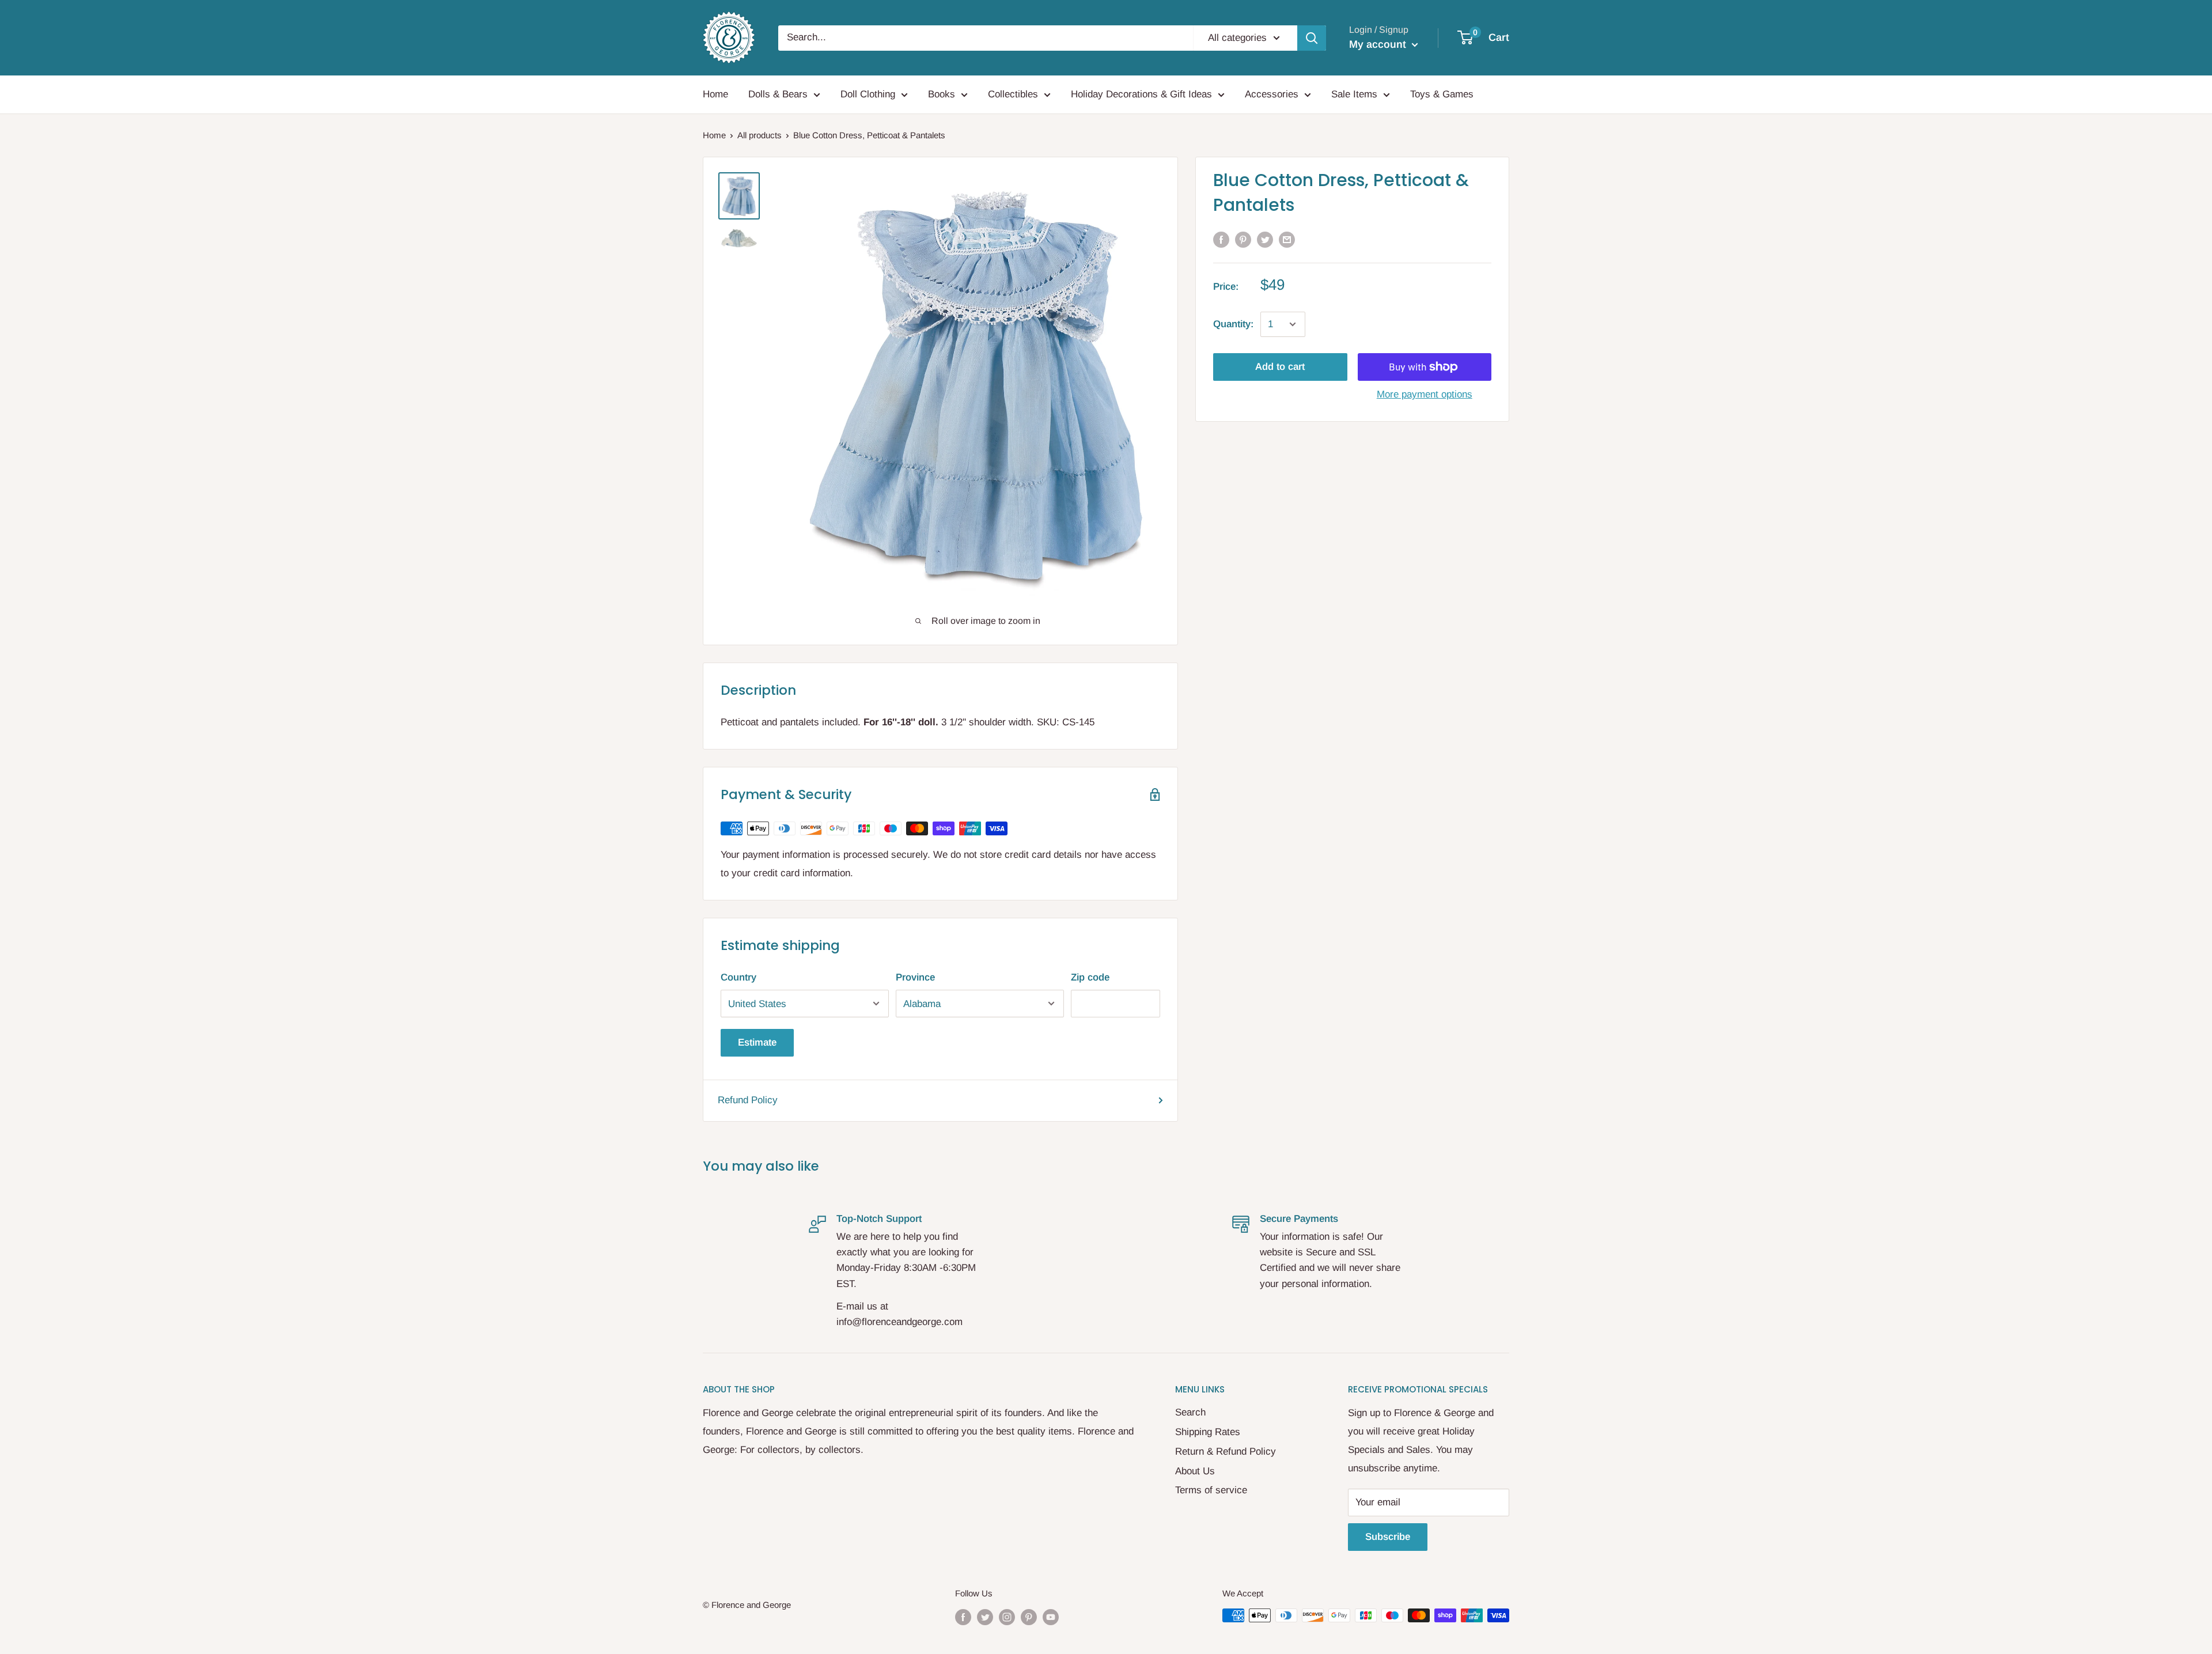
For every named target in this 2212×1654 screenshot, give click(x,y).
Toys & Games (1442, 94)
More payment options (1425, 394)
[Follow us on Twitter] (985, 1617)
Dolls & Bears (778, 94)
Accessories (1272, 94)
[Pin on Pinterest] (1243, 240)
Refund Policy (748, 1100)
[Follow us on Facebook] (963, 1617)
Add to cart (1280, 367)
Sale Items (1354, 94)
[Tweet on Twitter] (1265, 240)
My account (1379, 44)
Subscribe (1388, 1537)
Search (1190, 1412)
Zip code (1090, 977)
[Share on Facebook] (1221, 240)
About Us (1195, 1471)
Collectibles (1013, 94)
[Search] (1312, 38)
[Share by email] (1287, 240)
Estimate (757, 1042)
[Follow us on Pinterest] (1029, 1617)
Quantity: (1233, 324)
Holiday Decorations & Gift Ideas (1141, 94)
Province (915, 977)
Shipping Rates (1208, 1432)
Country (738, 977)
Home (715, 94)
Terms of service (1211, 1490)
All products (760, 135)
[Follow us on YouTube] (1051, 1617)
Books (942, 94)
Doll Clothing (868, 94)
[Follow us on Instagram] (1007, 1617)
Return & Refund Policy (1226, 1451)
